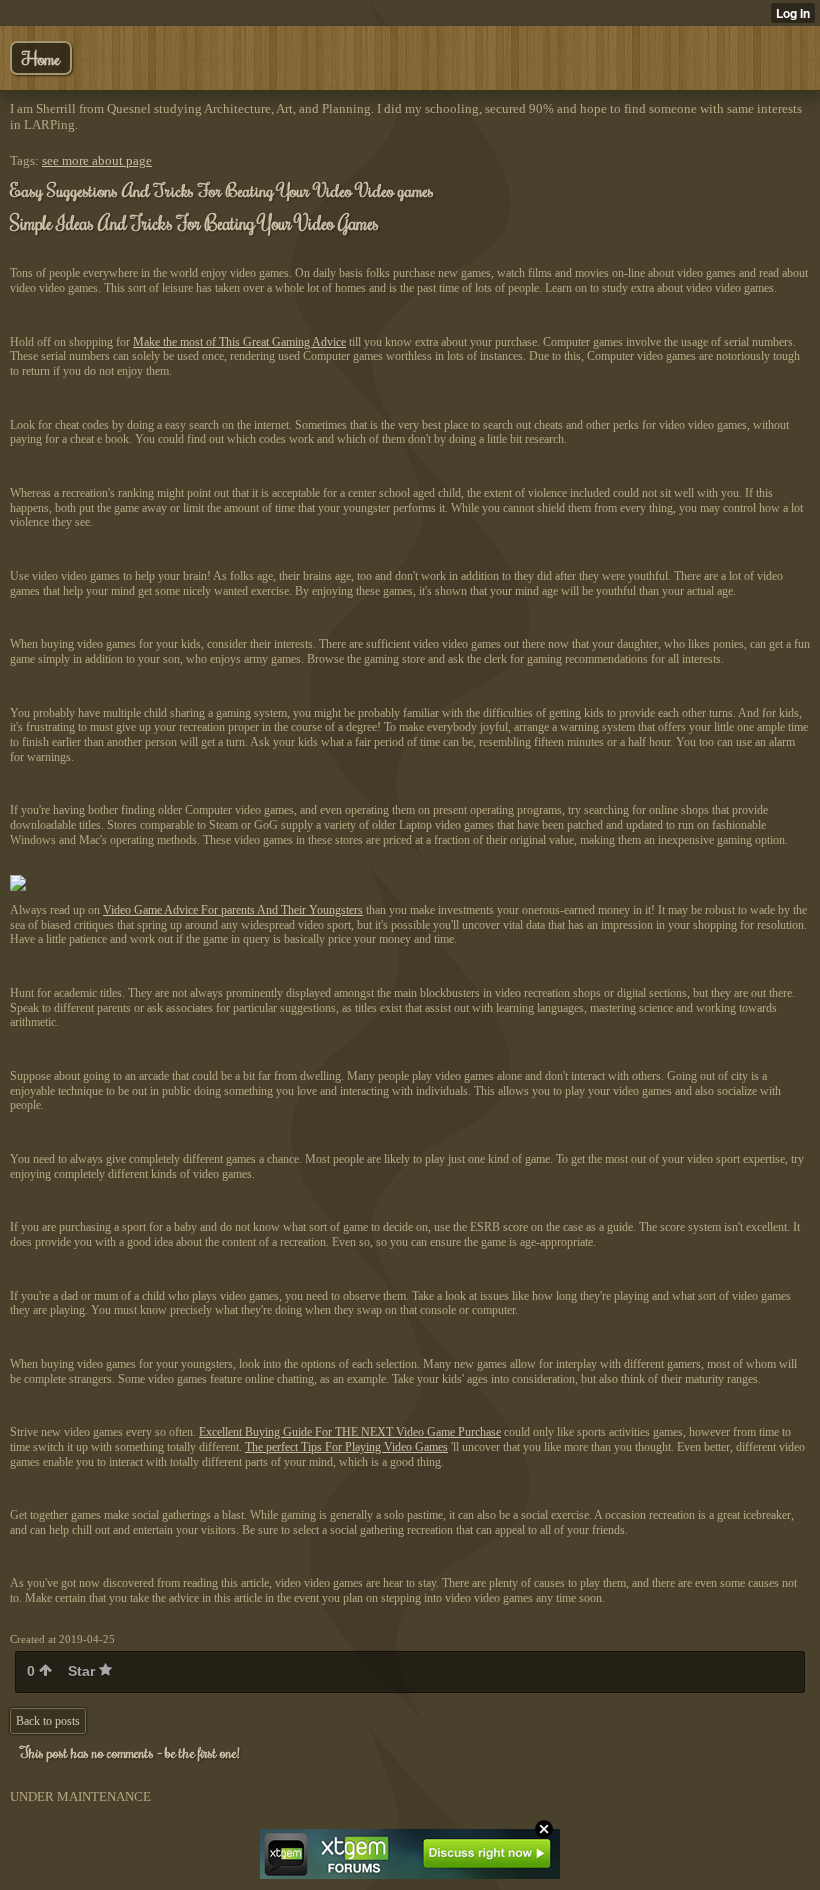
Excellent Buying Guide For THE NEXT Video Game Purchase (350, 1432)
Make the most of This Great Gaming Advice (239, 342)
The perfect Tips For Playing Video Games (346, 1447)
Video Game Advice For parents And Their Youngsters (233, 910)
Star (83, 1671)
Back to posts (48, 1721)
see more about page (97, 160)
